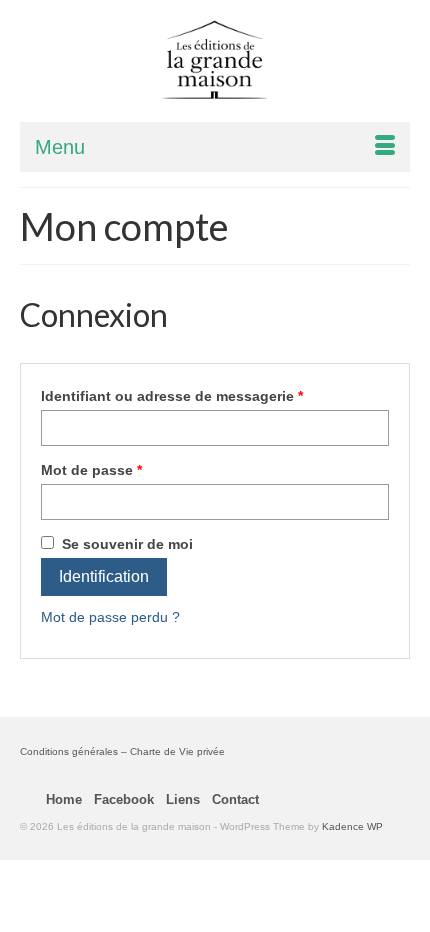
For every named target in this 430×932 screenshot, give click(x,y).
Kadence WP (352, 826)
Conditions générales (69, 751)
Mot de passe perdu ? (110, 617)
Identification (104, 576)
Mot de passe (91, 470)
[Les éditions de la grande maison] (215, 60)
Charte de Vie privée (177, 751)
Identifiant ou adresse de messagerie (172, 396)
